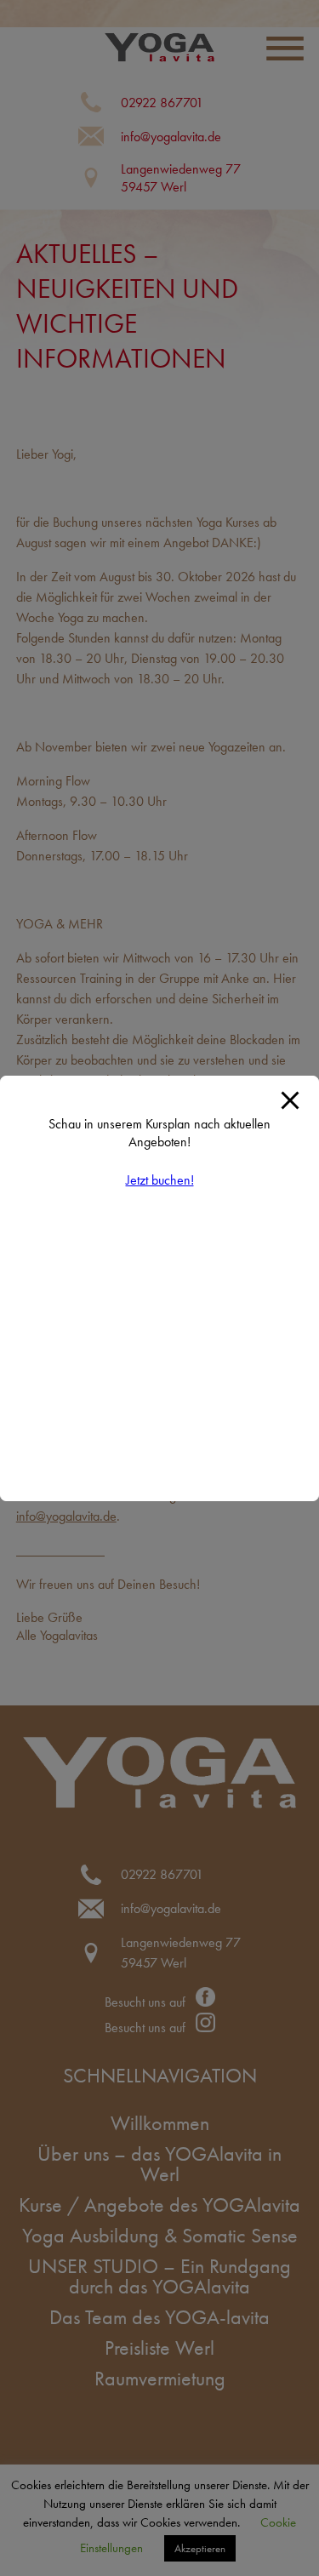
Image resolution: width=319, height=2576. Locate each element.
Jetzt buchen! (160, 1180)
